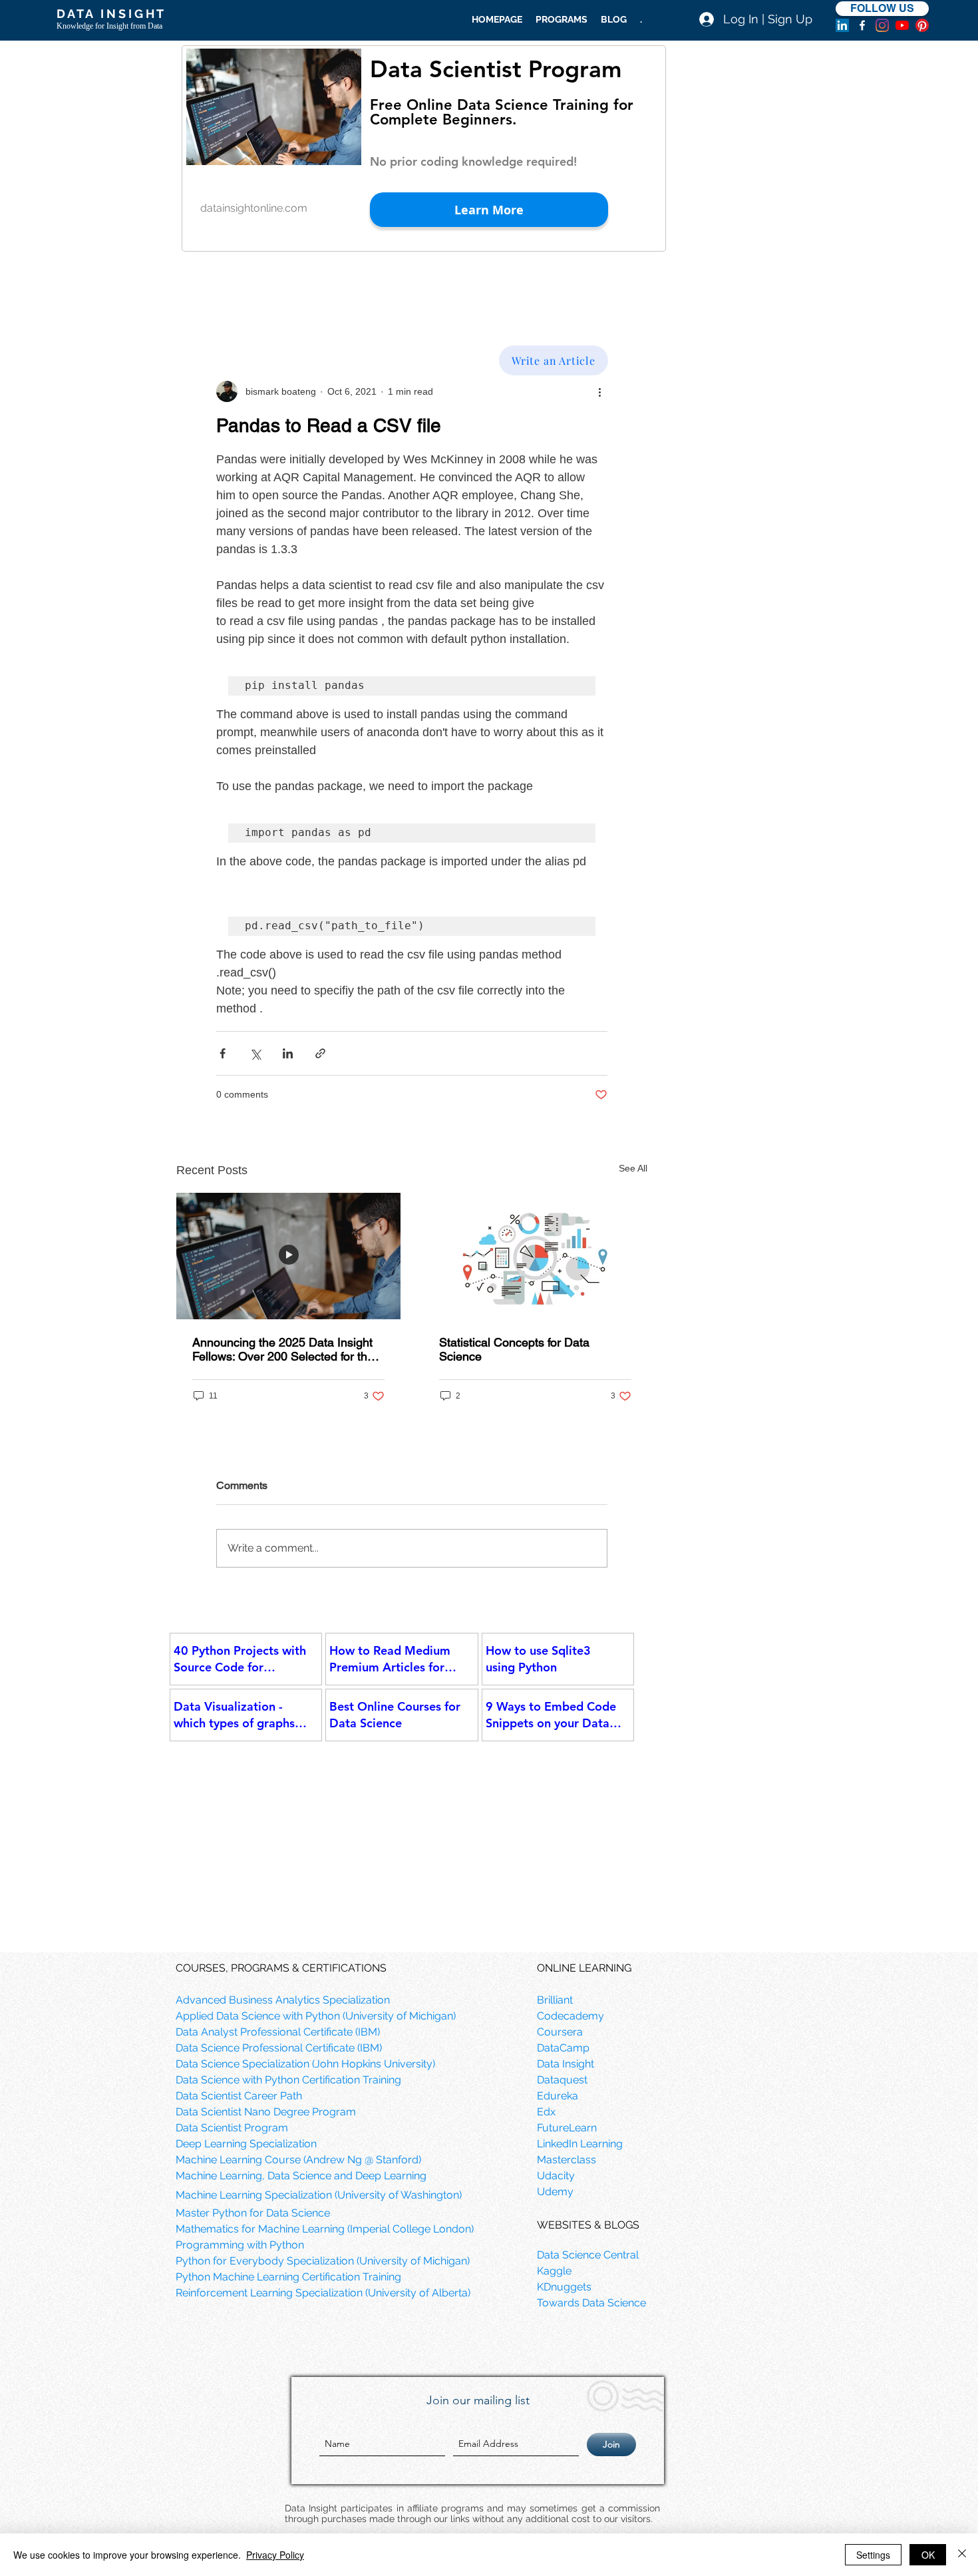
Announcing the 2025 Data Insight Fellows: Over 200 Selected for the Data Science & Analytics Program (284, 1349)
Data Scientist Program (496, 69)
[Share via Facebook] (223, 1053)
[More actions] (599, 391)
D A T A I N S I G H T (110, 14)
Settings (873, 2555)
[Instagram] (882, 25)
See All (633, 1168)
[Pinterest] (922, 25)
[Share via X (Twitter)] (255, 1053)
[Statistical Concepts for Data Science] (535, 1256)
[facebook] (862, 25)
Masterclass (567, 2160)
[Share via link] (320, 1053)
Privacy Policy (275, 2555)
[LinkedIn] (842, 25)
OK (928, 2555)
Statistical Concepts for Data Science (514, 1349)
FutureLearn (567, 2128)
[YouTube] (902, 25)
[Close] (962, 2555)
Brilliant (555, 2000)
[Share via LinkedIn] (288, 1053)
